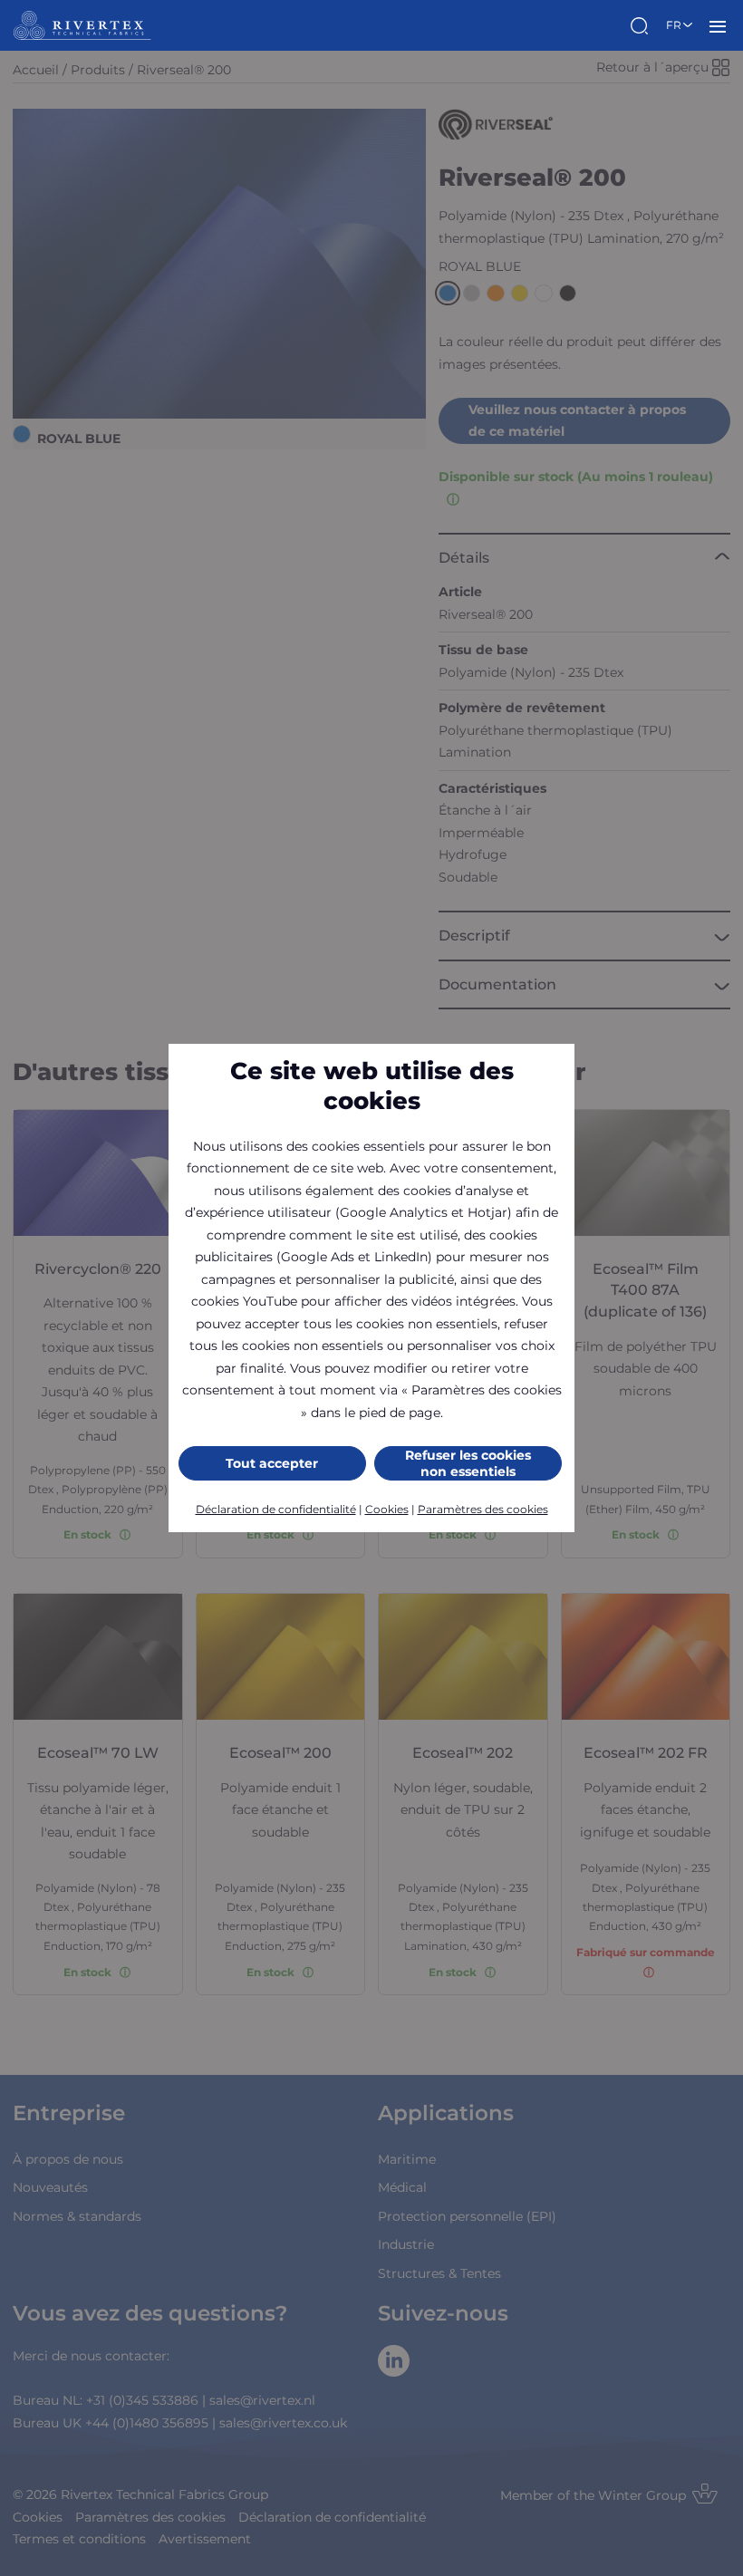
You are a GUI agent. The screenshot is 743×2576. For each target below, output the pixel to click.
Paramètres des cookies (483, 1509)
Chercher (642, 25)
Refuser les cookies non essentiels (468, 1463)
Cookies (387, 1509)
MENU (718, 25)
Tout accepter (272, 1463)
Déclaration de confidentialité (276, 1509)
